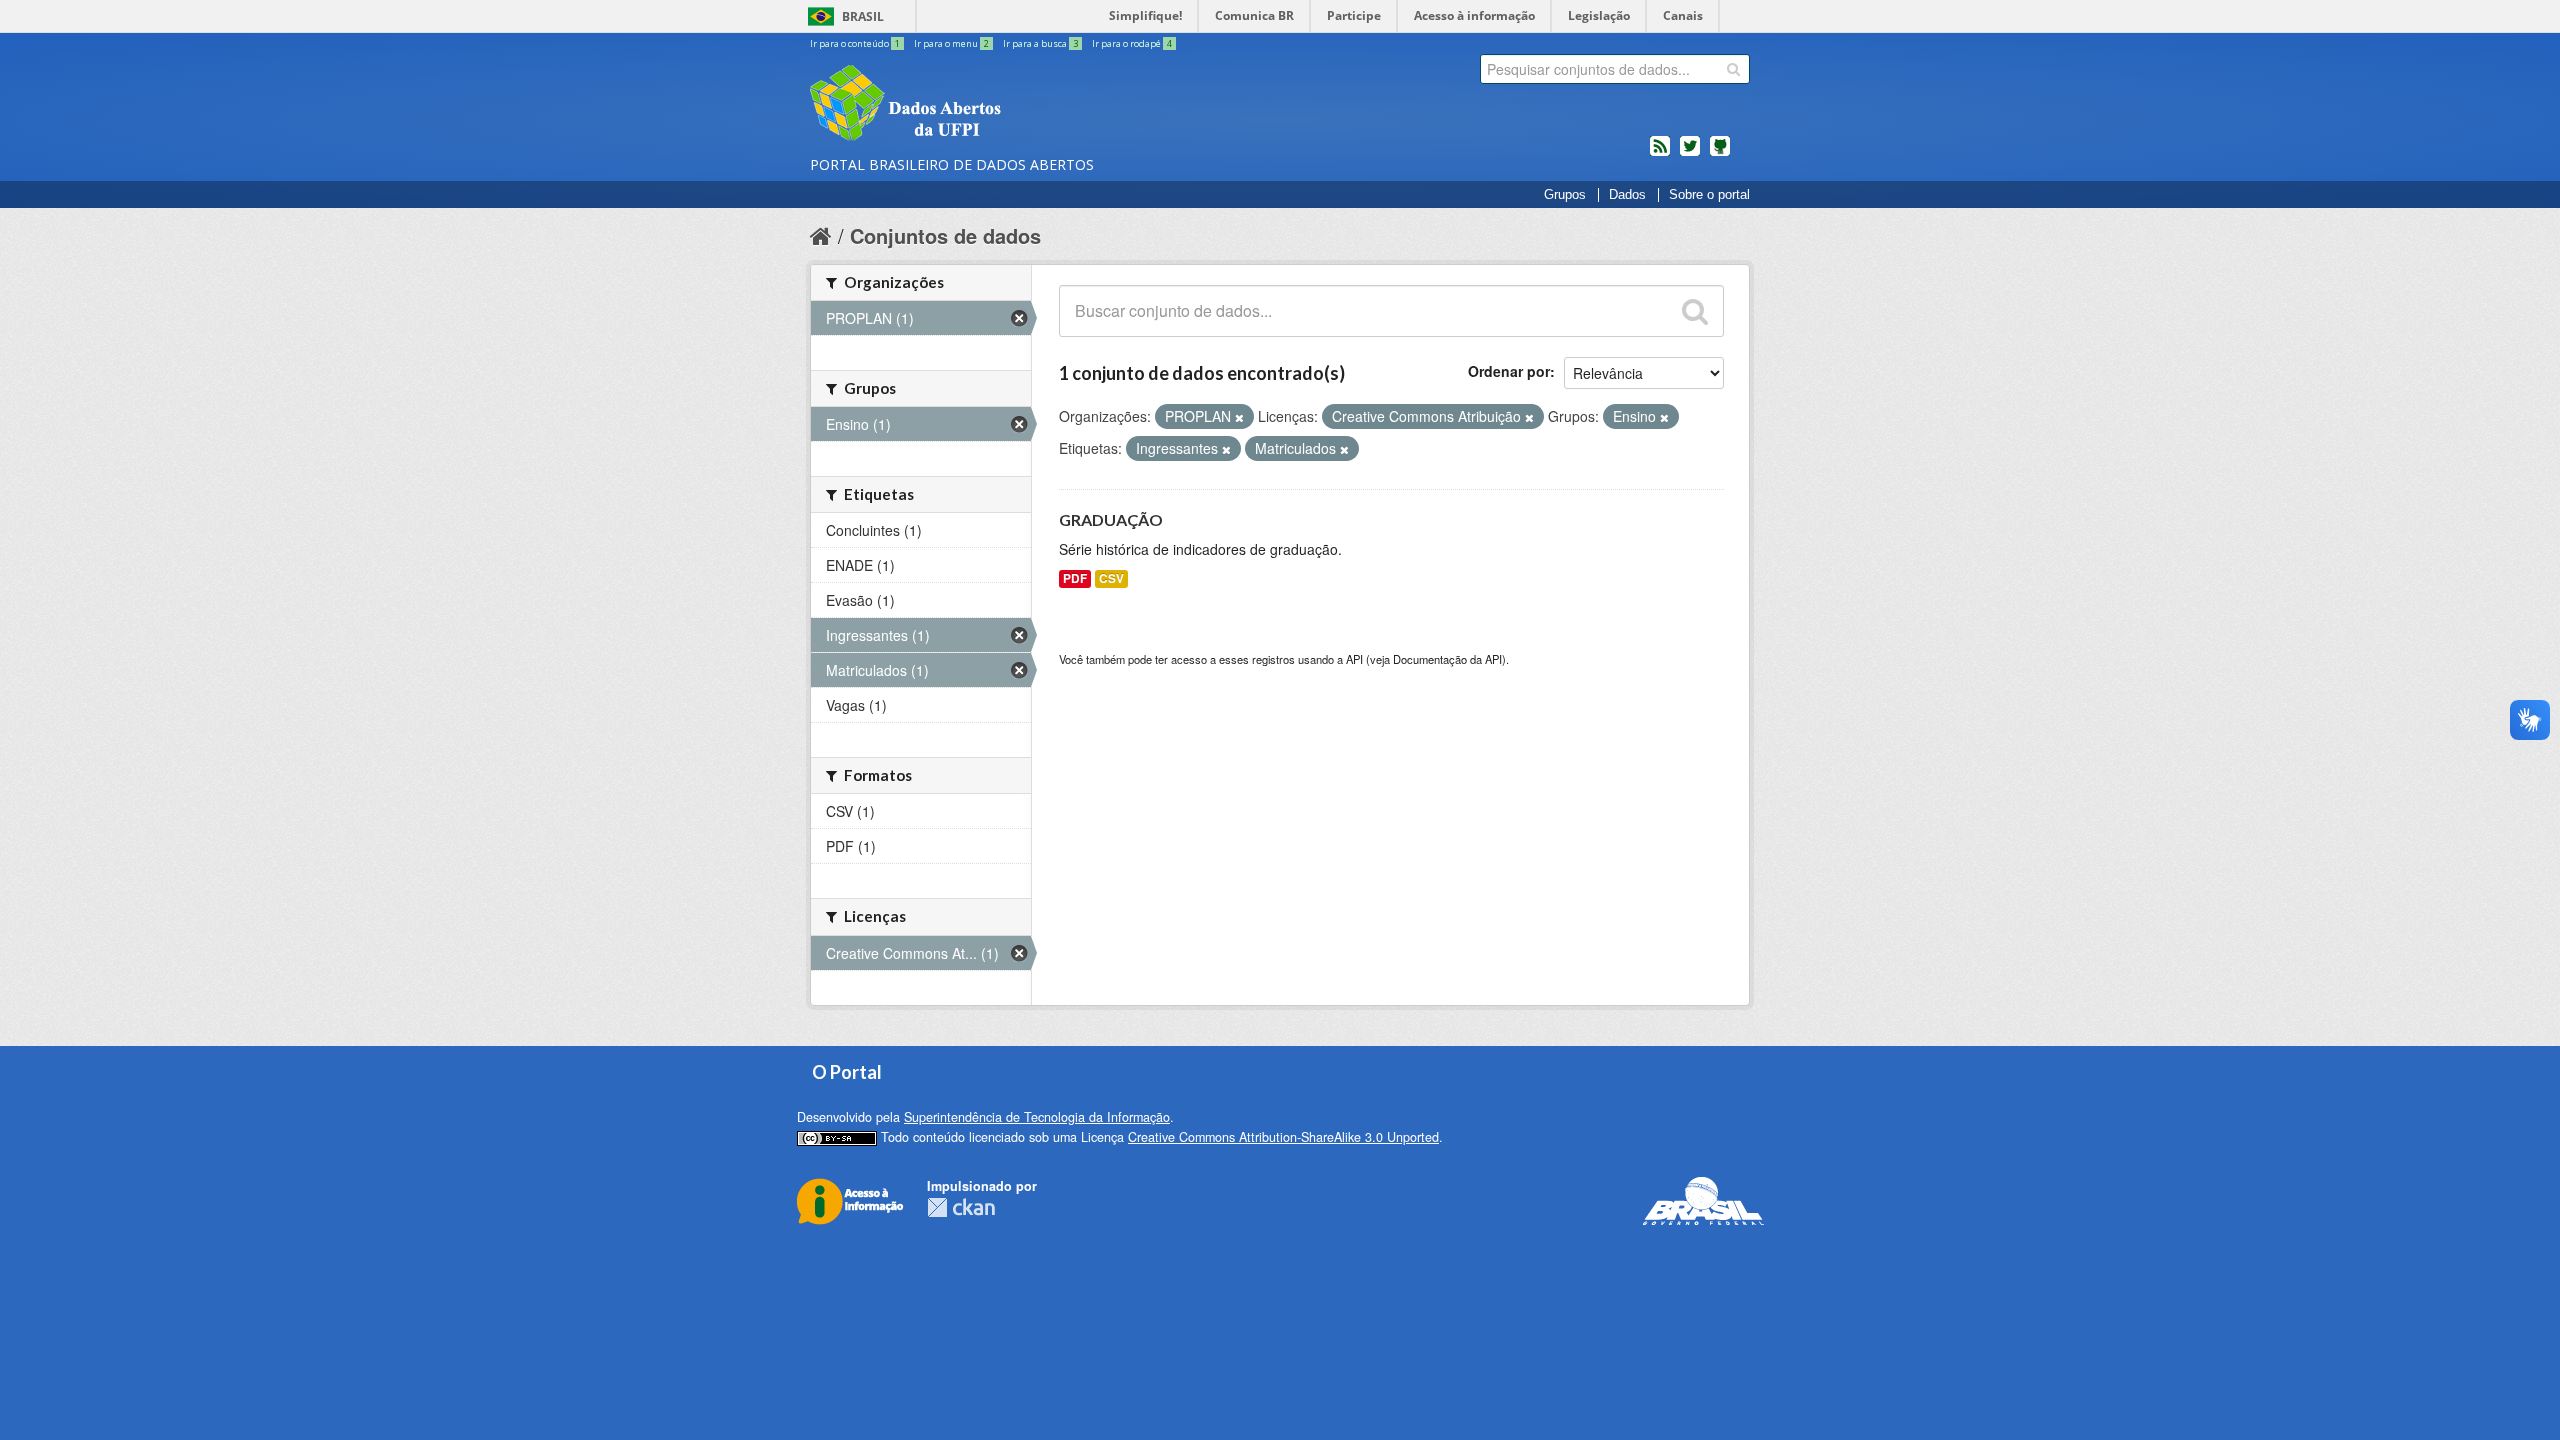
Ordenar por (1509, 371)
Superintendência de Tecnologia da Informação (1037, 1117)
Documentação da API (1447, 659)
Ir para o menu (951, 43)
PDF (1075, 578)
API (1354, 659)
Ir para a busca (1040, 43)
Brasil (863, 16)
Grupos (1565, 195)
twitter (1690, 154)
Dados (1627, 195)
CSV (1111, 578)
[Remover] (1239, 417)
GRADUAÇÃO (1111, 519)
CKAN (961, 1207)
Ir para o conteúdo (855, 43)
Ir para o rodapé (1132, 43)
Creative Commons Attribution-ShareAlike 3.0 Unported (1283, 1137)
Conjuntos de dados (945, 235)
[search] (1733, 69)
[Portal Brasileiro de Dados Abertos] (1025, 105)
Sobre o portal (1709, 195)
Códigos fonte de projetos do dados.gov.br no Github (1720, 154)
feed (1660, 154)
